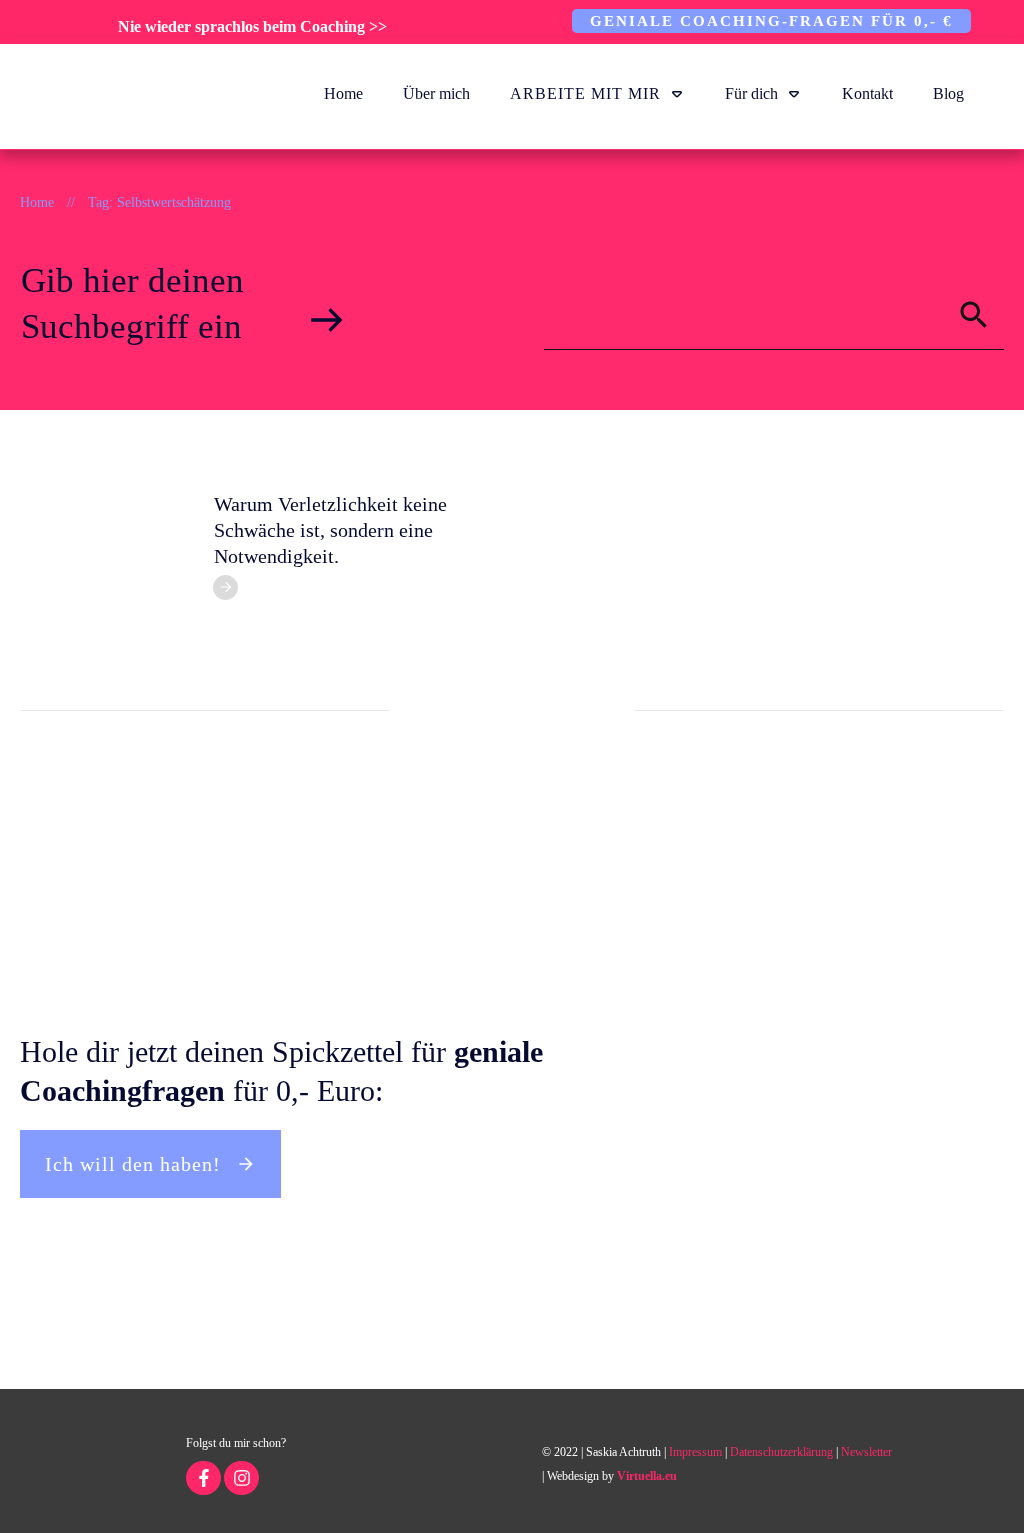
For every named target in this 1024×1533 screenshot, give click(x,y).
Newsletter (866, 1452)
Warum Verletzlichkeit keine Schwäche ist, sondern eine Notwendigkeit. (330, 530)
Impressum (695, 1452)
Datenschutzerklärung (781, 1452)
